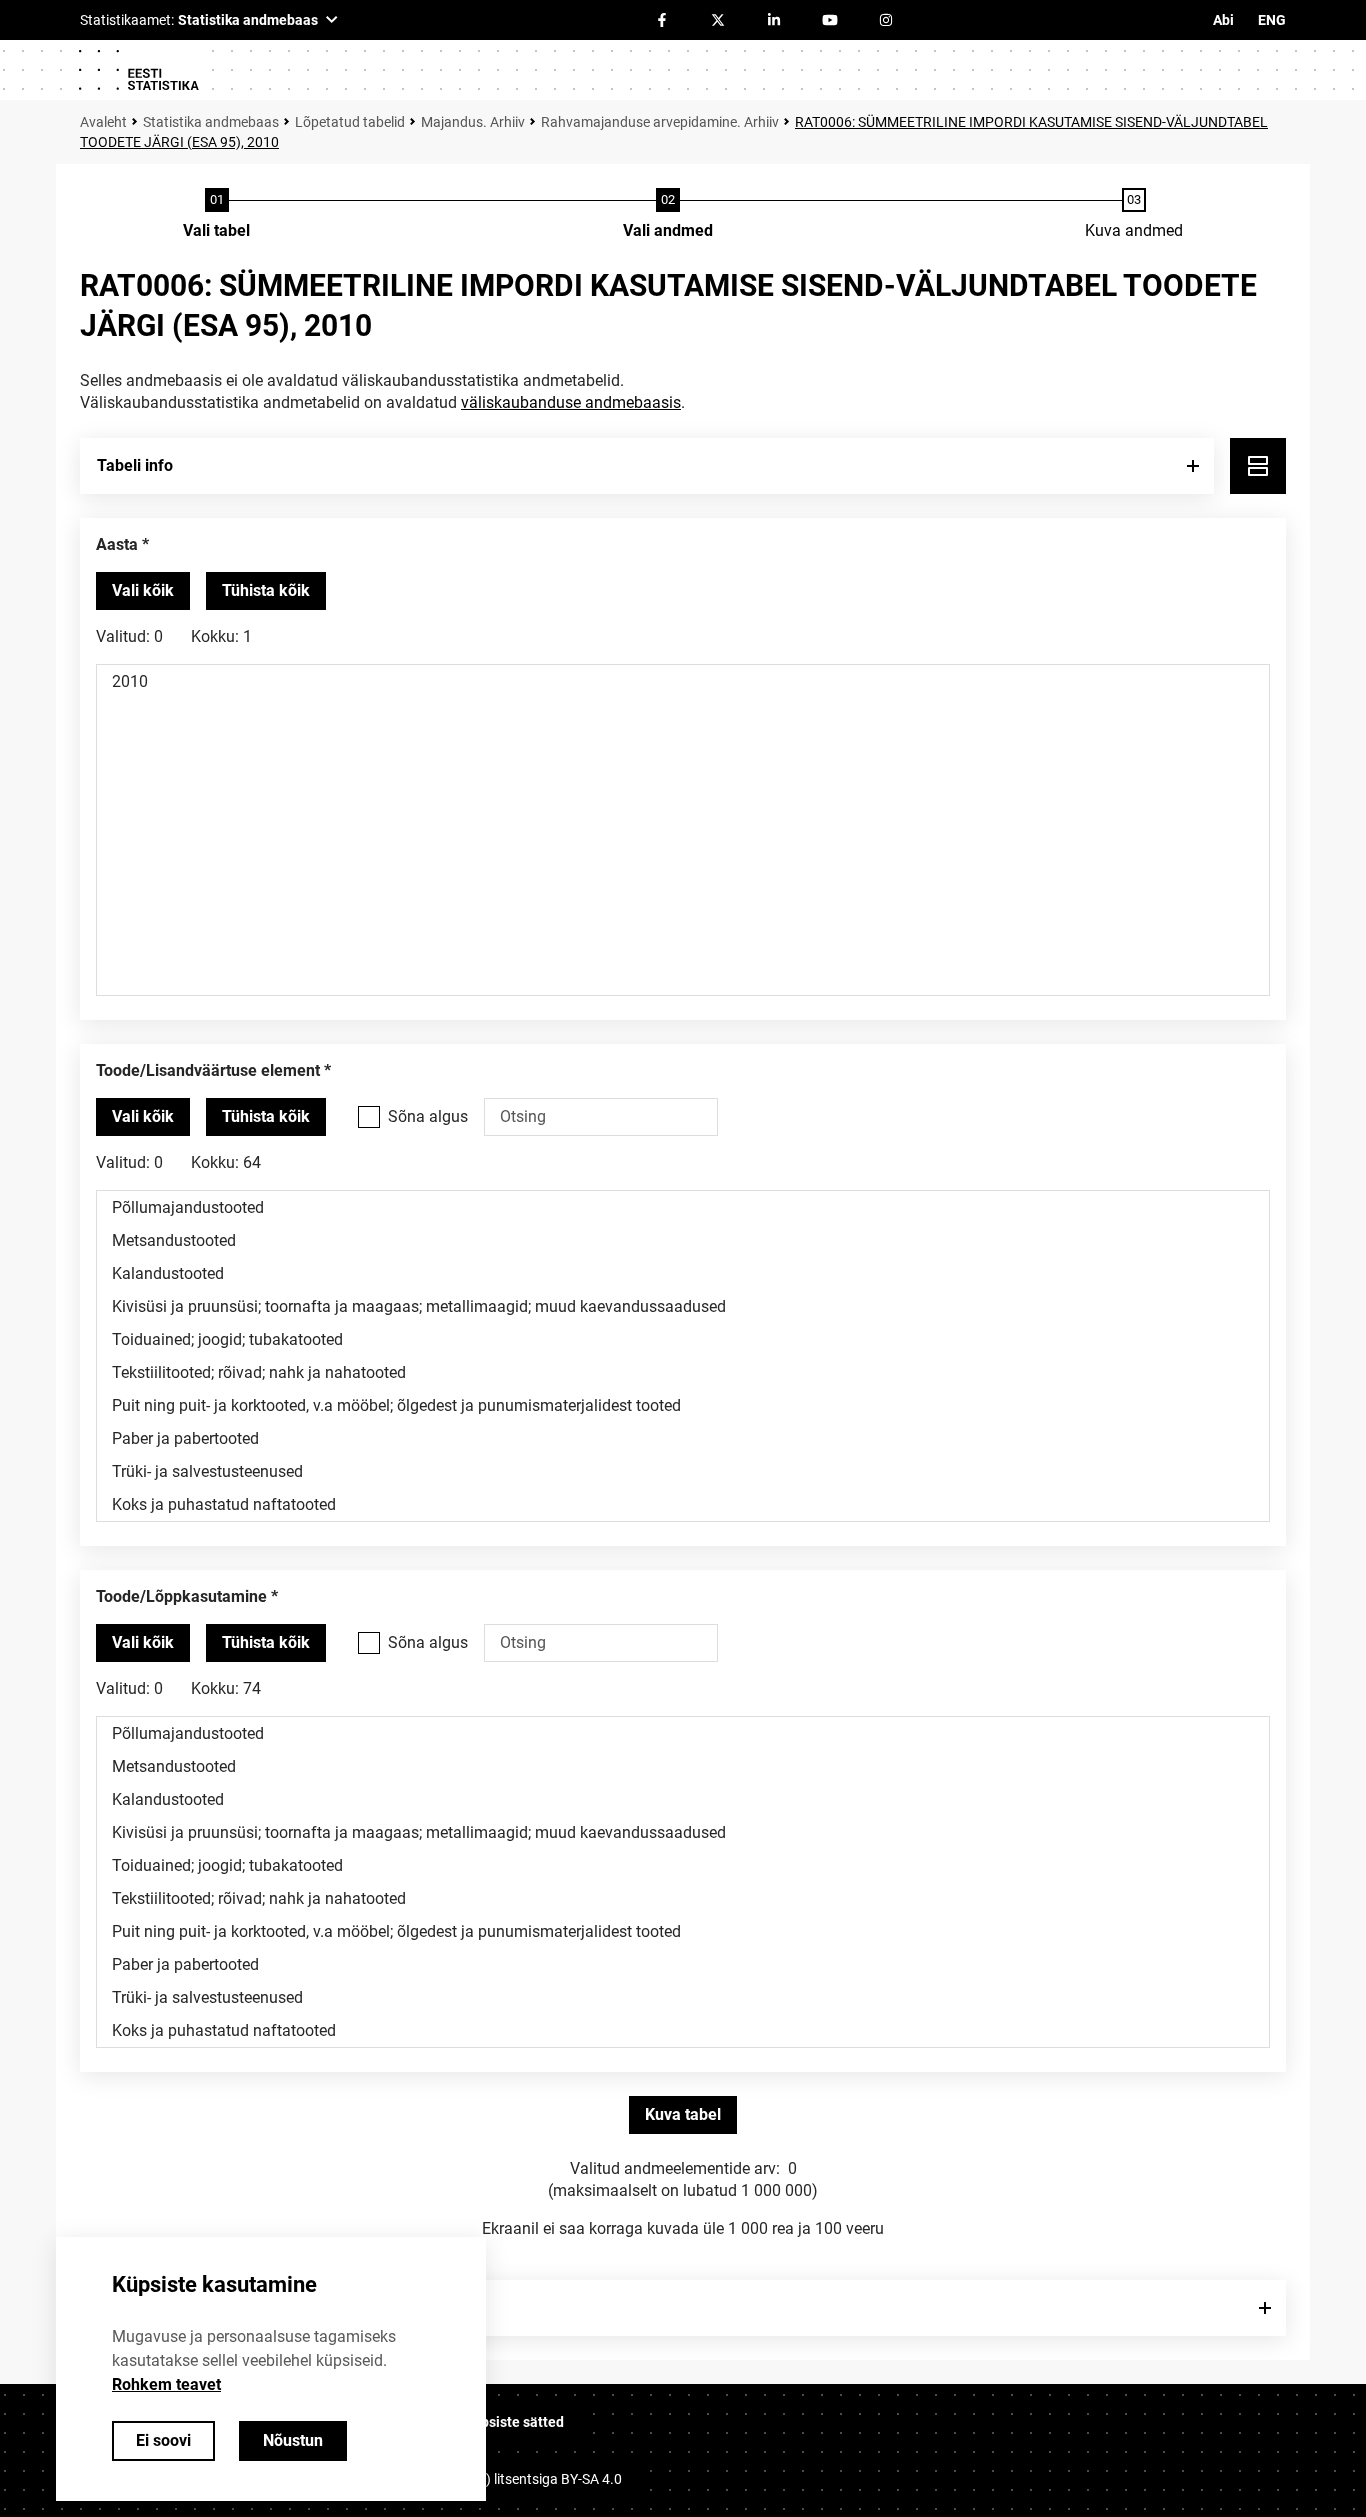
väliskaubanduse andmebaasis (571, 402)
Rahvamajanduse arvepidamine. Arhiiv (660, 122)
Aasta (117, 544)
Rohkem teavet (166, 2384)
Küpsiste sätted (514, 2422)
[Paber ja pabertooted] (683, 1438)
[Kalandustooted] (683, 1273)
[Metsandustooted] (683, 1240)
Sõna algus (428, 1116)
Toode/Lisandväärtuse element (208, 1070)
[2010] (683, 681)
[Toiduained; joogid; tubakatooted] (683, 1339)
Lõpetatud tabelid (350, 122)
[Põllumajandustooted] (683, 1207)
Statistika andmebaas (211, 122)
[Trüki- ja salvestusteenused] (683, 1471)
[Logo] (138, 70)
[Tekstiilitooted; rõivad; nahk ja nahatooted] (683, 1372)
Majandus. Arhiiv (473, 122)
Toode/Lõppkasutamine (181, 1596)
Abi (1223, 20)
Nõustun (293, 2440)
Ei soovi (163, 2440)
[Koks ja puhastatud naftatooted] (683, 1504)
